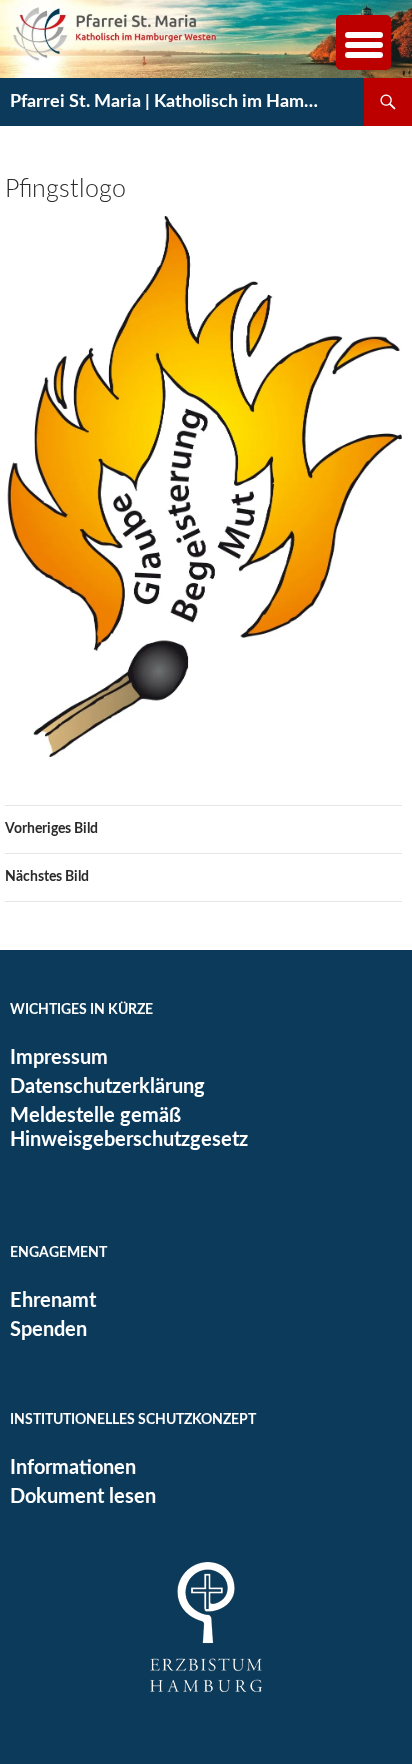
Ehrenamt (53, 1301)
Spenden (48, 1330)
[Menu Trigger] (363, 42)
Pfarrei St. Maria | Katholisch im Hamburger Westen (168, 102)
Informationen (73, 1468)
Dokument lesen (83, 1497)
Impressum (59, 1058)
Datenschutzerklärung (107, 1087)
